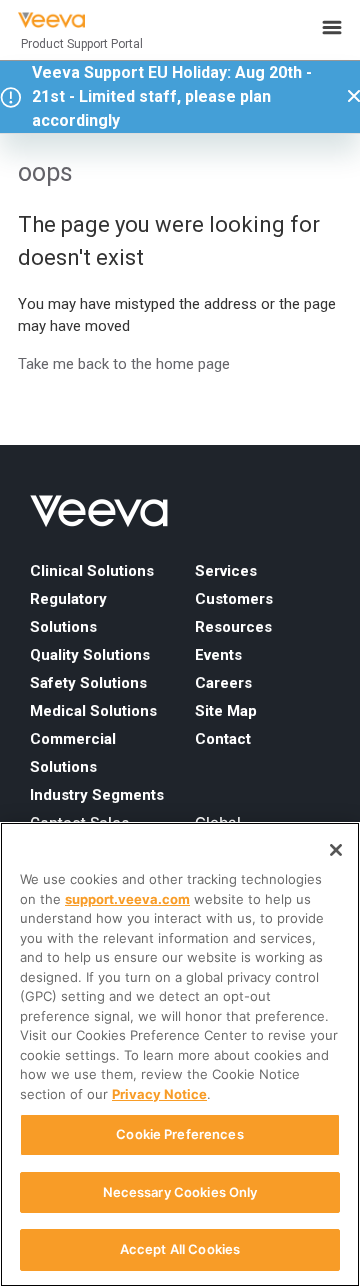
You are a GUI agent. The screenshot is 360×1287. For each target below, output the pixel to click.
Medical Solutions (93, 711)
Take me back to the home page (124, 364)
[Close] (336, 850)
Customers (234, 599)
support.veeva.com (127, 899)
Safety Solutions (88, 683)
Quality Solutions (90, 655)
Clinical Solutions (92, 571)
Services (226, 571)
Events (218, 655)
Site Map (226, 711)
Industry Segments (97, 795)
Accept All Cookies (180, 1249)
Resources (233, 627)
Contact (223, 739)
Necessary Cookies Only (180, 1192)
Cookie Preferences (179, 1134)
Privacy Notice (159, 1094)
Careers (223, 683)
